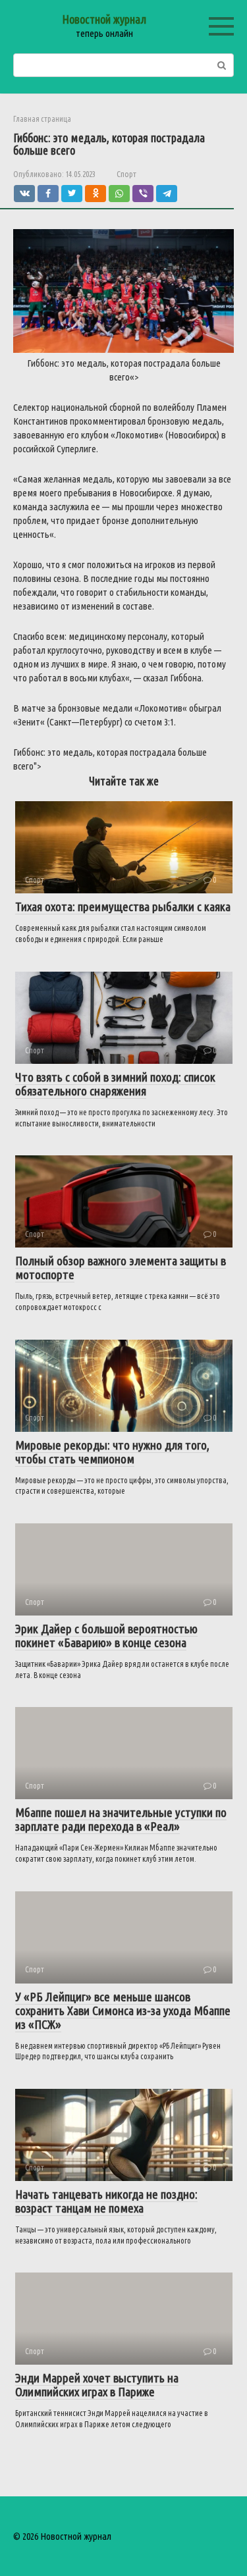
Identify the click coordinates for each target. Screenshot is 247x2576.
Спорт (126, 174)
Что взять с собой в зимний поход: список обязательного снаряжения (115, 1084)
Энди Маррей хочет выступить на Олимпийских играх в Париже (97, 2385)
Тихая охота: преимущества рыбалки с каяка (123, 907)
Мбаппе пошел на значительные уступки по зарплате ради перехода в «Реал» (121, 1819)
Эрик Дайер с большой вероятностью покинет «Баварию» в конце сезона (106, 1636)
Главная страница (42, 119)
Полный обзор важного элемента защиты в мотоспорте (121, 1268)
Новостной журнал (104, 19)
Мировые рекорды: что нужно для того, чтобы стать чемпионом (112, 1452)
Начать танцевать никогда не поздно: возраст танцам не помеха (106, 2201)
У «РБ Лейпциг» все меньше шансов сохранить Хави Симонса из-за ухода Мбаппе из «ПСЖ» (123, 2011)
